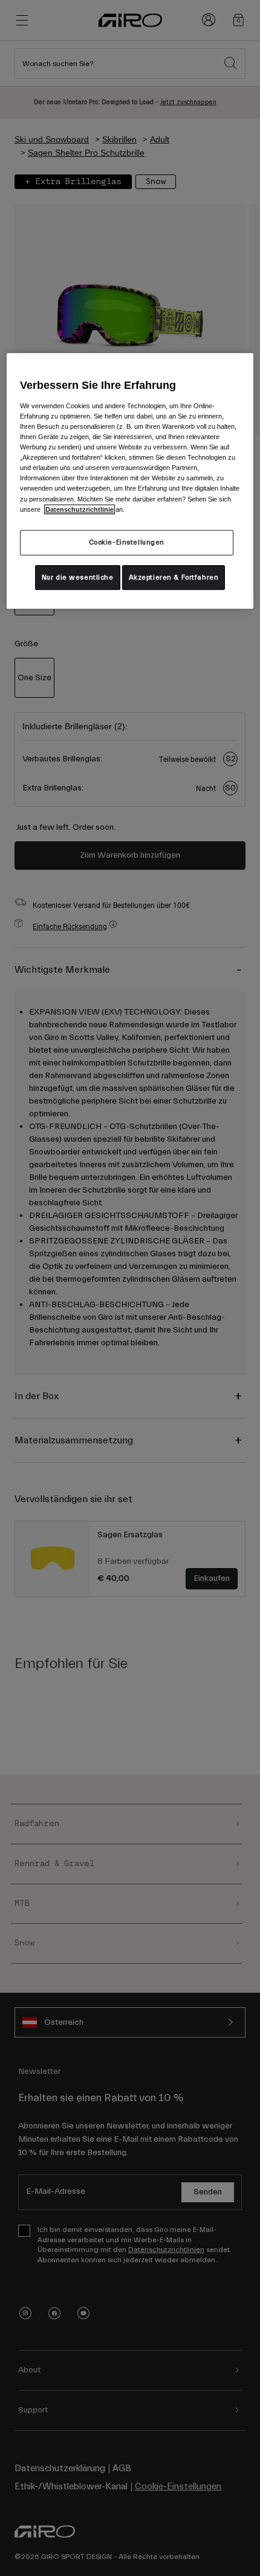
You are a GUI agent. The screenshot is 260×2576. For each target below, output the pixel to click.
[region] (130, 481)
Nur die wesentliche (78, 578)
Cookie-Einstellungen (127, 542)
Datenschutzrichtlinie (80, 509)
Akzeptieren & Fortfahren (174, 578)
